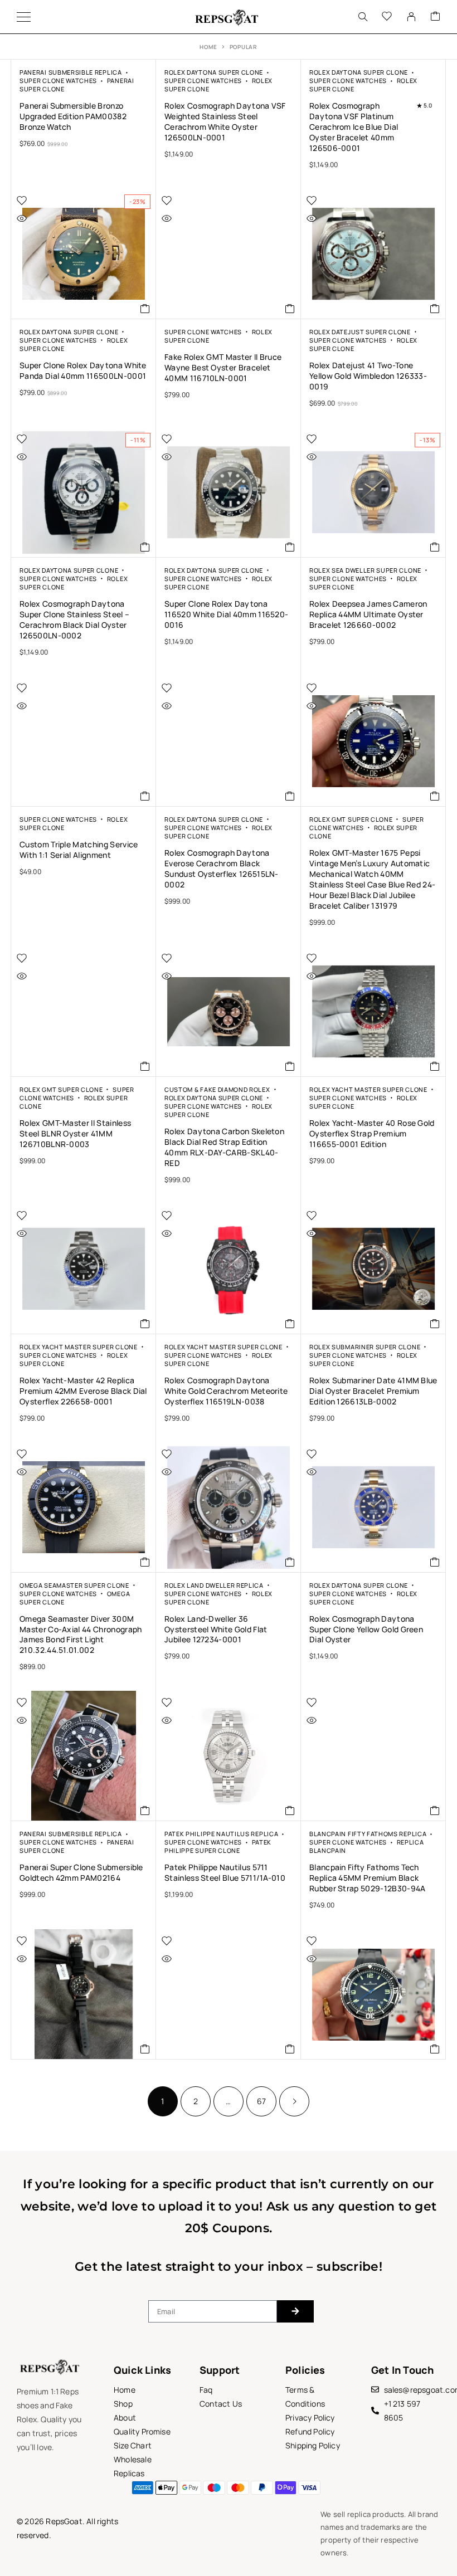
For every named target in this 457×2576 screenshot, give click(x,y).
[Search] (363, 17)
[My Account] (411, 17)
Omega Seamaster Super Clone (74, 1585)
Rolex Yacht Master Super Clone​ (368, 1089)
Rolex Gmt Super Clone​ (351, 819)
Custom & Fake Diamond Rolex (217, 1089)
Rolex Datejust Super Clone (360, 332)
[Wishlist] (387, 17)
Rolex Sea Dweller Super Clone (365, 570)
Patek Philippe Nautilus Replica (221, 1834)
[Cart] (435, 17)
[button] (145, 309)
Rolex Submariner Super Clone (365, 1347)
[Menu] (24, 17)
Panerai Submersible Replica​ (71, 72)
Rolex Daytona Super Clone (214, 72)
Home (208, 47)
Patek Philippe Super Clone (218, 1846)
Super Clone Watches (58, 80)
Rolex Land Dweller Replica (214, 1585)
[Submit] (295, 2311)
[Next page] (294, 2101)
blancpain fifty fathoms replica (368, 1834)
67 (261, 2101)
